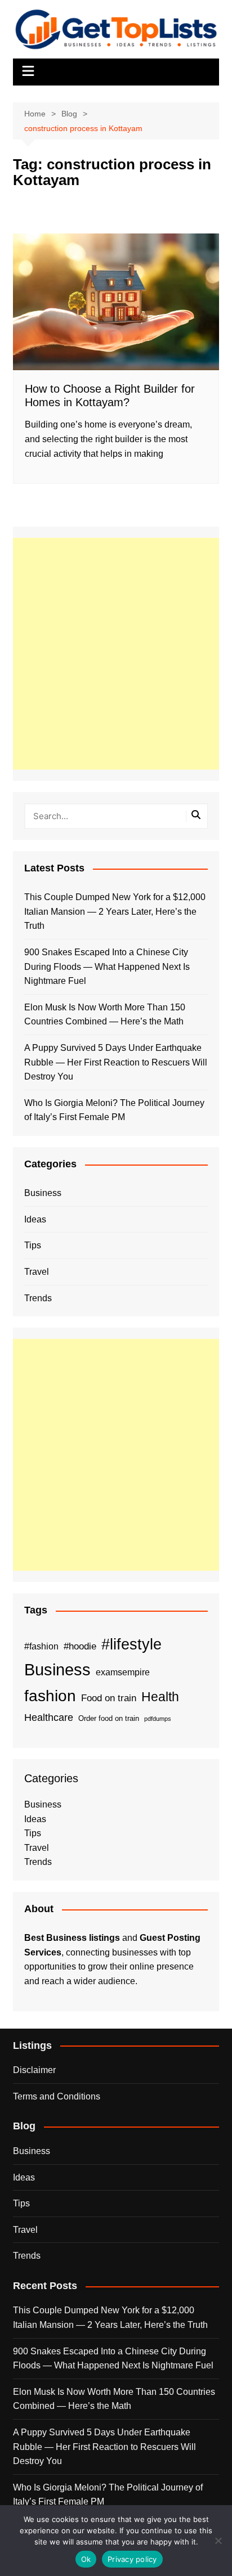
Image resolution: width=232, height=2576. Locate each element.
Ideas (35, 1219)
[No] (218, 2541)
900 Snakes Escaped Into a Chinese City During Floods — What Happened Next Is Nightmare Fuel (107, 966)
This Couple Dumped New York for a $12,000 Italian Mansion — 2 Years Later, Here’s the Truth (115, 911)
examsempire (123, 1672)
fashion (50, 1696)
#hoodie (80, 1646)
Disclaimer (34, 2070)
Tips (33, 1245)
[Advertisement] (116, 654)
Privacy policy (132, 2559)
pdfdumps (158, 1719)
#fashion (41, 1646)
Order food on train (109, 1718)
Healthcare (49, 1717)
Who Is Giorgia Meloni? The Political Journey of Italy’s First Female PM (114, 1110)
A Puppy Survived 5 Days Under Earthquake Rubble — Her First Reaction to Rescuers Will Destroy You (116, 1062)
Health (160, 1697)
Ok (86, 2559)
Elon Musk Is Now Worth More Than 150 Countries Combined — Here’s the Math (105, 1015)
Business (43, 1193)
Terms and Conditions (57, 2096)
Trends (38, 1298)
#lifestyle (131, 1644)
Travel (37, 1272)
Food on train (109, 1698)
